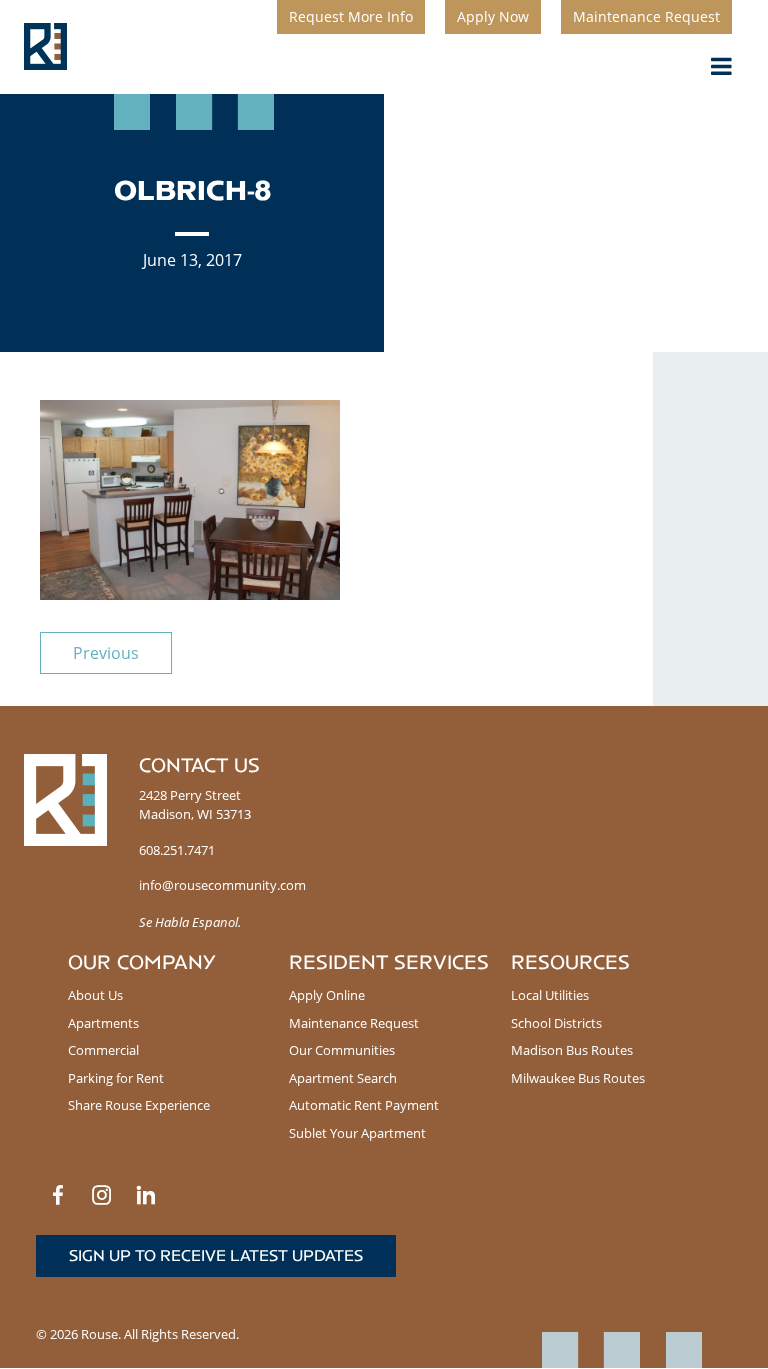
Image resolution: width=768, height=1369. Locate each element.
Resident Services (389, 962)
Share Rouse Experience (139, 1105)
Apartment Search (343, 1078)
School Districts (556, 1023)
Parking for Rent (116, 1078)
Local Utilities (550, 995)
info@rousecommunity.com (222, 885)
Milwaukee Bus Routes (578, 1078)
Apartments (103, 1023)
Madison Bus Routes (572, 1050)
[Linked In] (146, 1195)
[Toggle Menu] (721, 66)
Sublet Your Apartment (357, 1133)
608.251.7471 (177, 850)
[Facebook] (58, 1195)
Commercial (103, 1050)
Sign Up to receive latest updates (216, 1255)
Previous (106, 653)
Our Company (142, 962)
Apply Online (327, 995)
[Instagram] (102, 1195)
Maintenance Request (354, 1023)
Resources (570, 962)
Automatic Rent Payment (364, 1105)
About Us (95, 995)
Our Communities (342, 1050)
